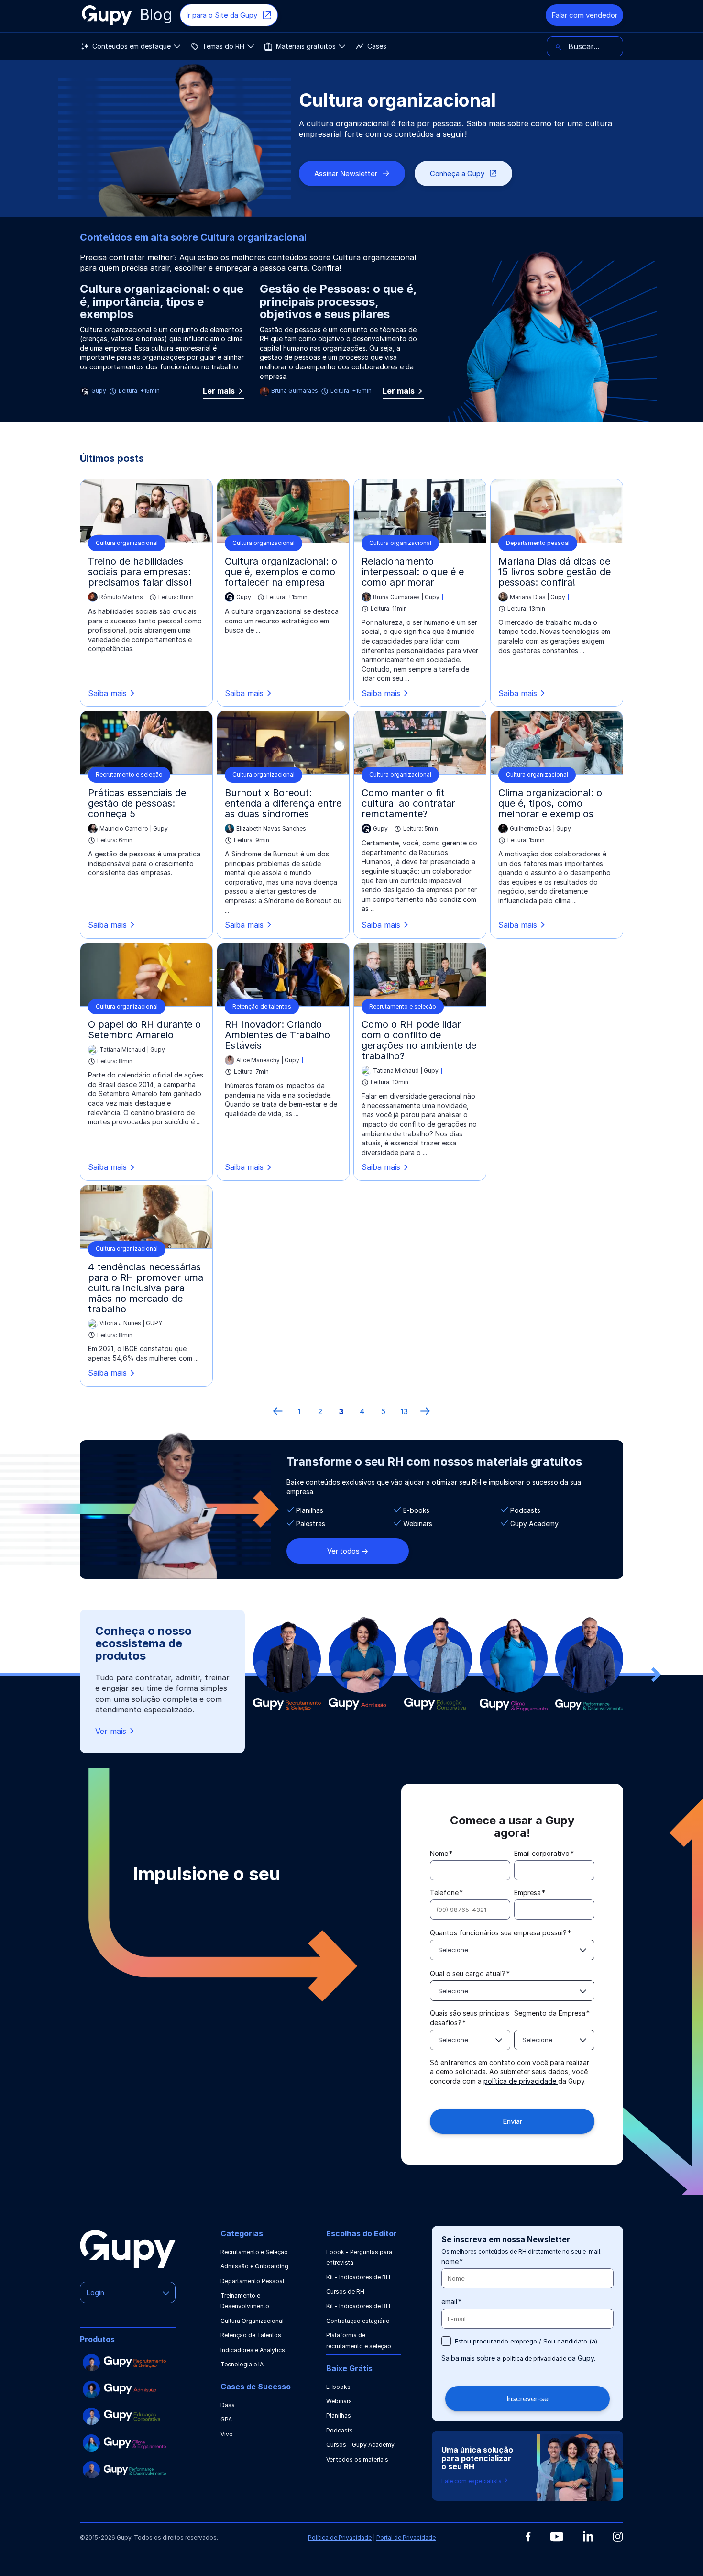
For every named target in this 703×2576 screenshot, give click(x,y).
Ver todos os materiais (357, 2459)
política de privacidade (521, 2081)
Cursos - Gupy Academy (360, 2445)
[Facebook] (528, 2537)
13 (404, 1411)
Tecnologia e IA (242, 2364)
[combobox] (512, 1950)
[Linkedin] (588, 2536)
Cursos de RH (345, 2292)
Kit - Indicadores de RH (358, 2277)
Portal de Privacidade (406, 2537)
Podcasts (340, 2430)
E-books (338, 2387)
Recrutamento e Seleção (254, 2252)
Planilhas (339, 2415)
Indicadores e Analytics (253, 2350)
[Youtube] (557, 2537)
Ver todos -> (348, 1551)
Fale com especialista (472, 2481)
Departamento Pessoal (252, 2281)
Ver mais (111, 1731)
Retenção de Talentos (251, 2335)
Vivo (227, 2434)
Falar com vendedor (584, 15)
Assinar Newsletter (346, 173)
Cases (377, 46)
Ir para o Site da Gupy (222, 15)
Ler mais (224, 392)
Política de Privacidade (340, 2537)
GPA (226, 2419)
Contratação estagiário (358, 2321)
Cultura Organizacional (252, 2321)
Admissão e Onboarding (254, 2266)
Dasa (228, 2405)
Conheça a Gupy (457, 173)
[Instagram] (618, 2537)
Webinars (339, 2401)
